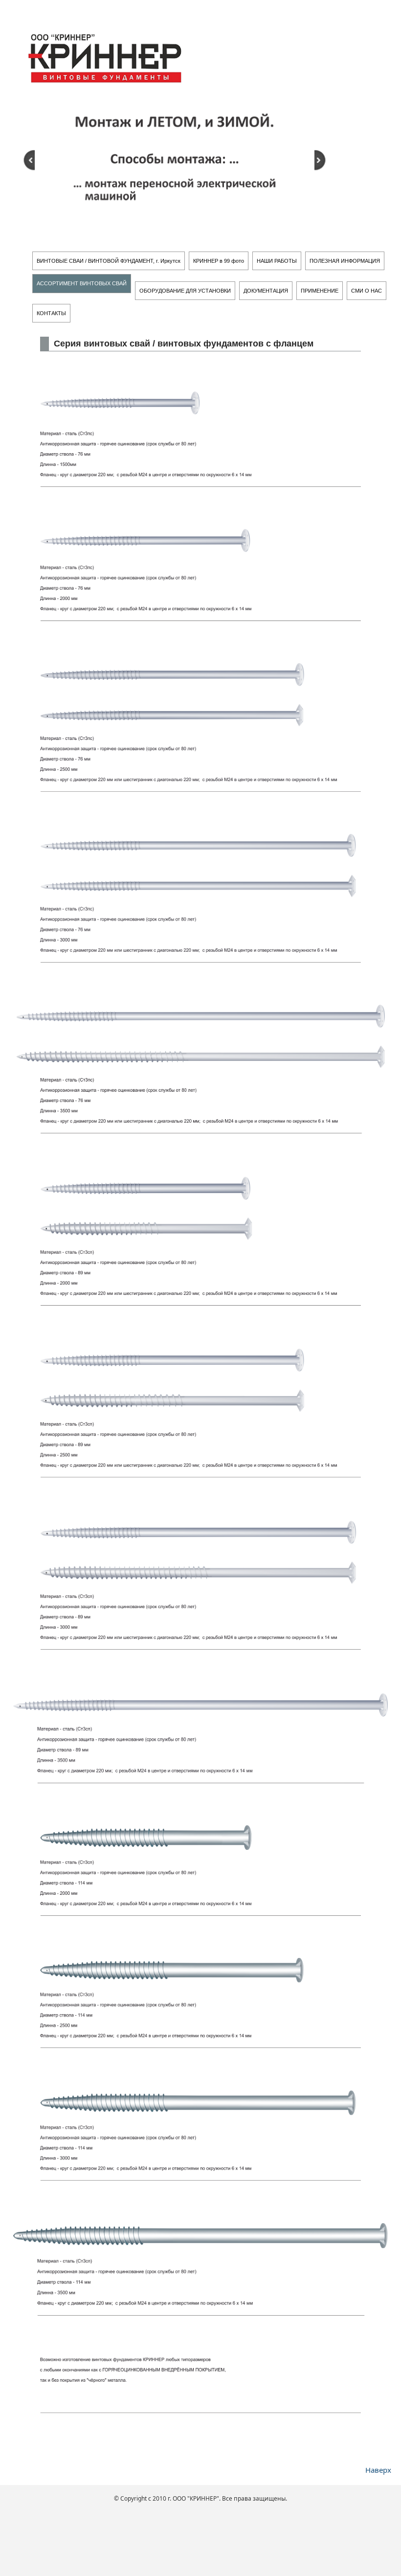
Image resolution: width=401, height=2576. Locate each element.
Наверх (378, 2470)
